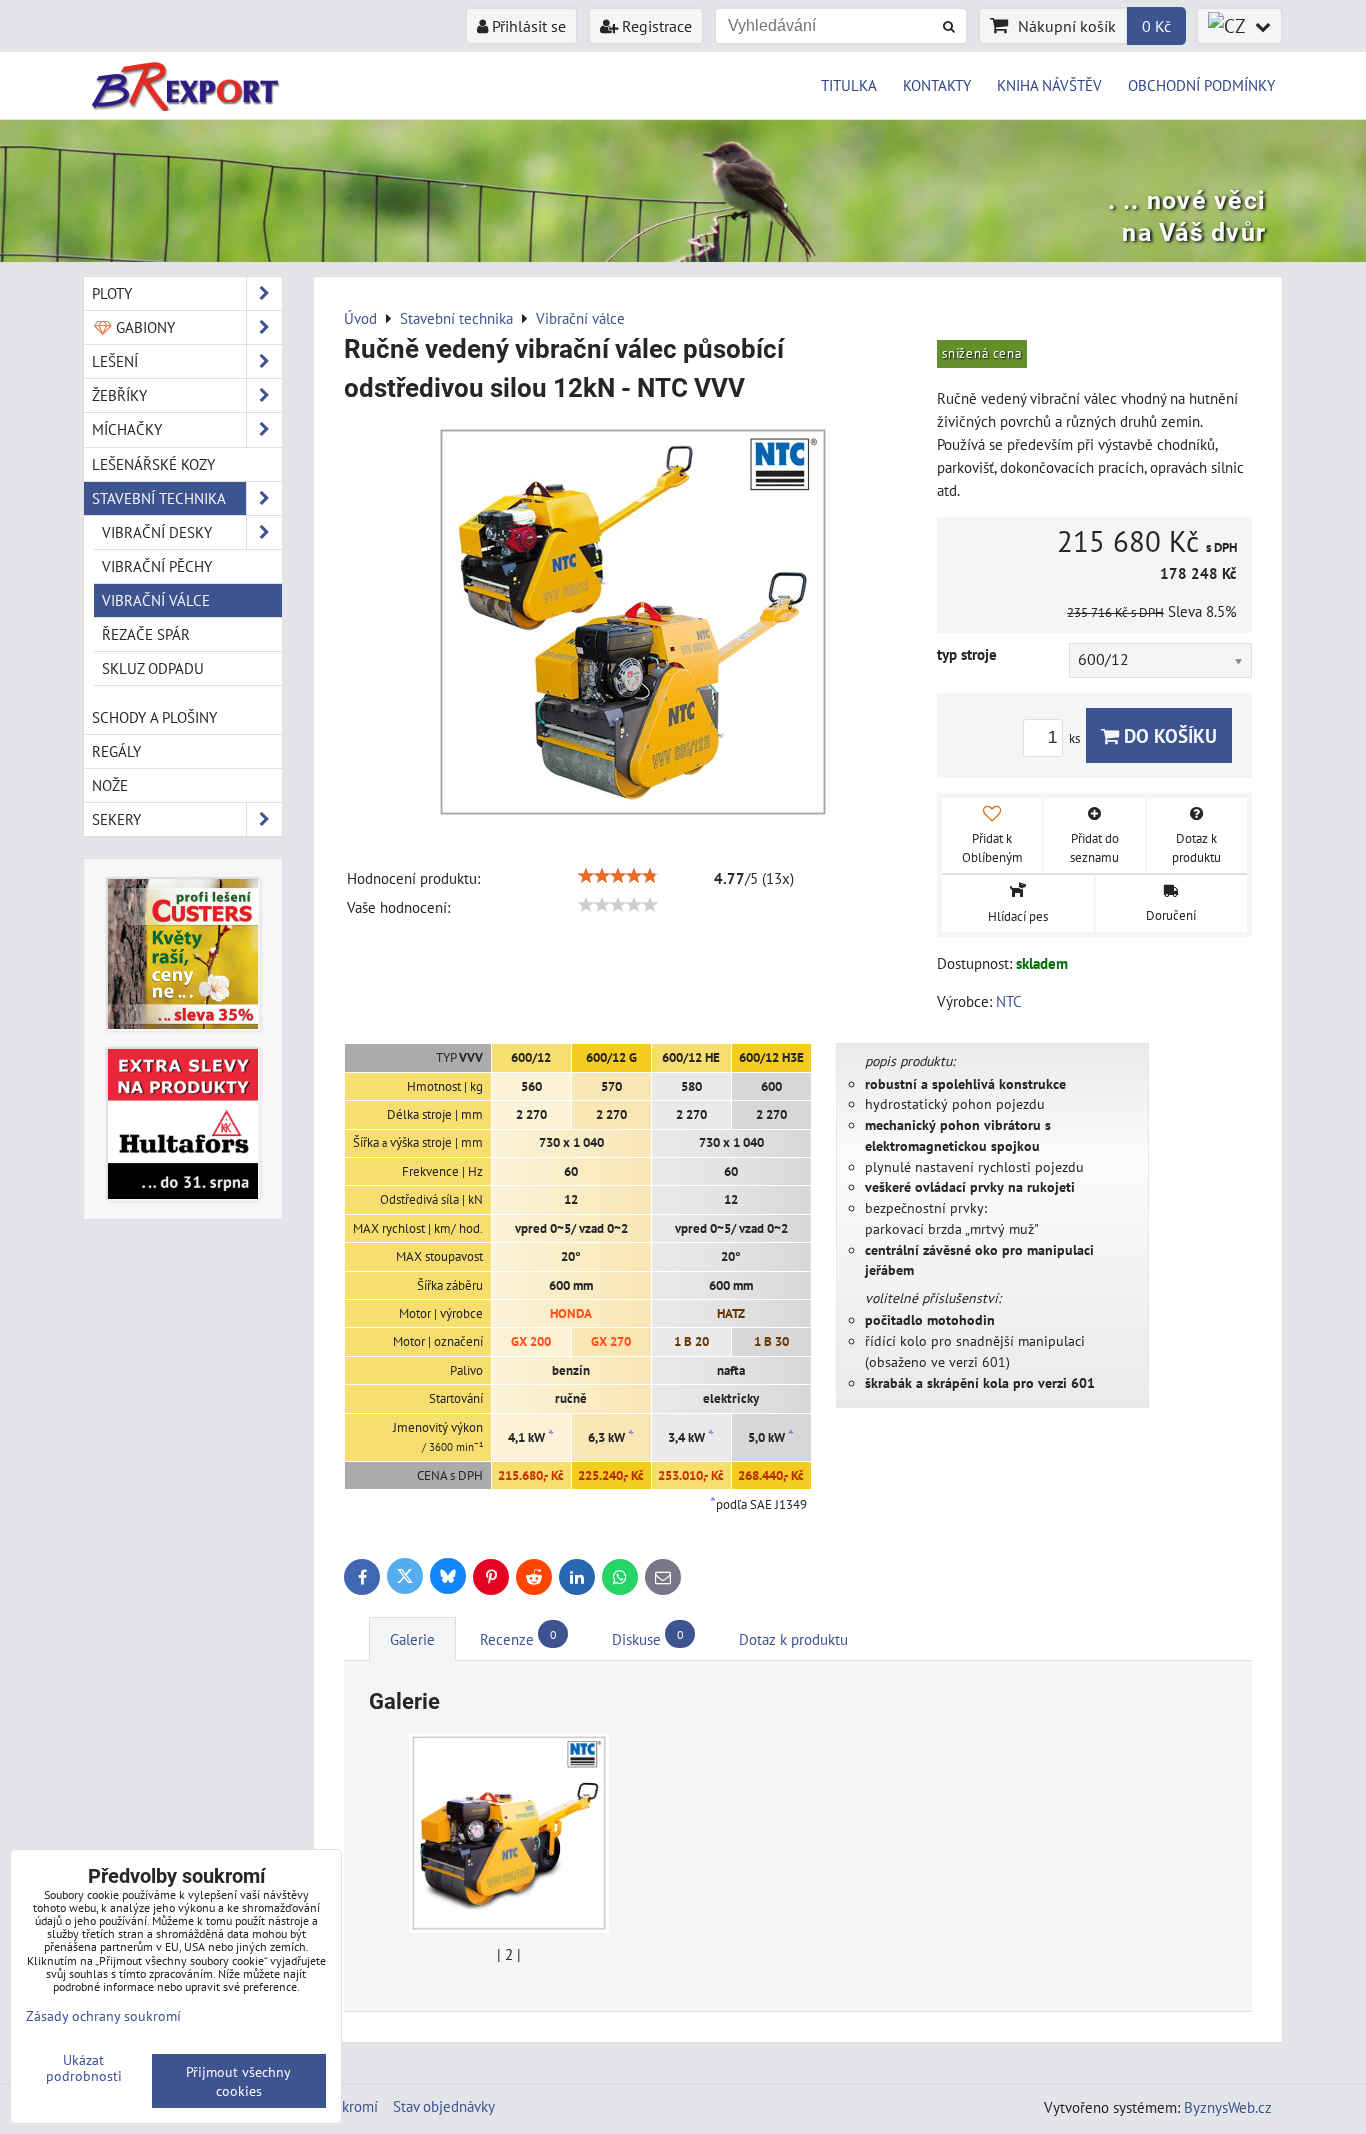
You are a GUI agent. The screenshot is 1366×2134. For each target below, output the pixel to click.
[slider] (618, 876)
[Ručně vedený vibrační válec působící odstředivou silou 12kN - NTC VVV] (633, 625)
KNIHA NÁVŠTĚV (1049, 85)
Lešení (115, 361)
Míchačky (127, 429)
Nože (110, 785)
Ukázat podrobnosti (84, 2068)
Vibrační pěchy (157, 566)
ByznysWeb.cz (1228, 2107)
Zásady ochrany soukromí (103, 2015)
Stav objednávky (444, 2106)
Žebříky (119, 395)
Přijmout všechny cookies (238, 2081)
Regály (116, 751)
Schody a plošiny (154, 717)
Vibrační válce (156, 600)
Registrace (655, 26)
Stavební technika (159, 498)
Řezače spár (146, 634)
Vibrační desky (157, 532)
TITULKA (849, 85)
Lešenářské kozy (153, 464)
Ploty (112, 293)
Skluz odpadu (153, 668)
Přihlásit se (527, 26)
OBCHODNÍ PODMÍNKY (1201, 85)
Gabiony (143, 327)
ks (1076, 738)
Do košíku (1168, 735)
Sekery (116, 819)
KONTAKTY (937, 85)
